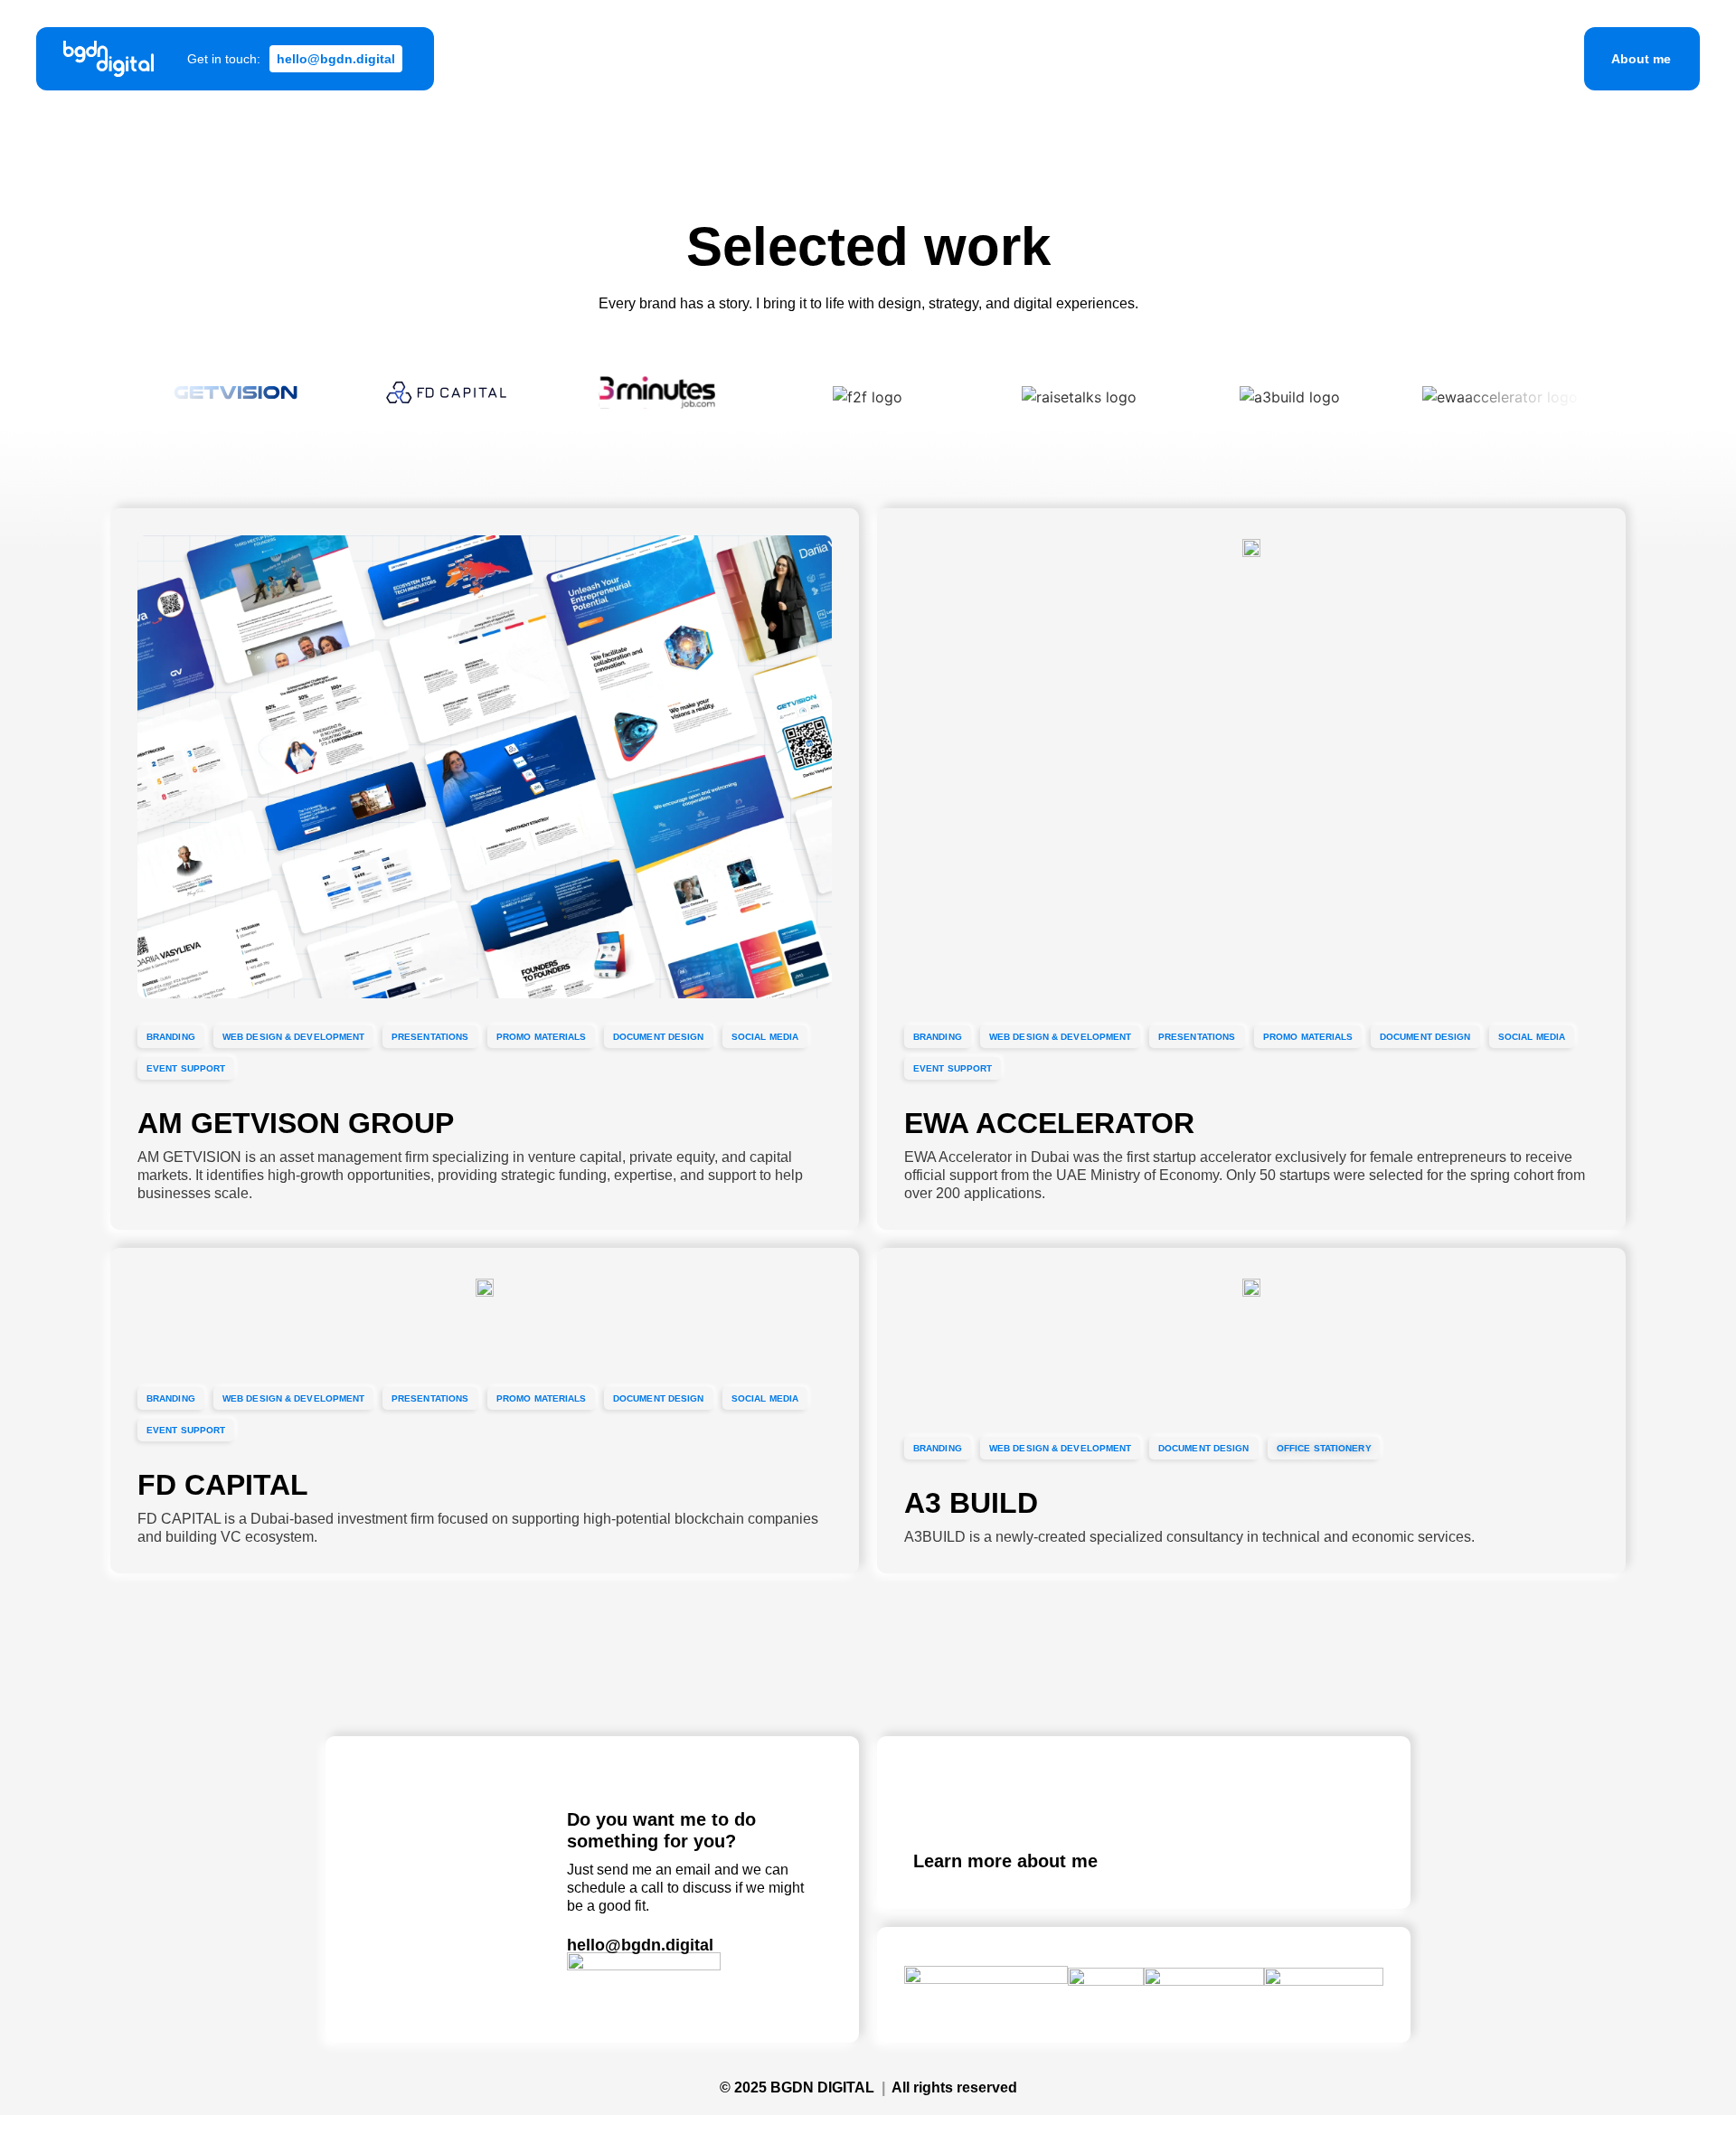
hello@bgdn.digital (640, 1945)
